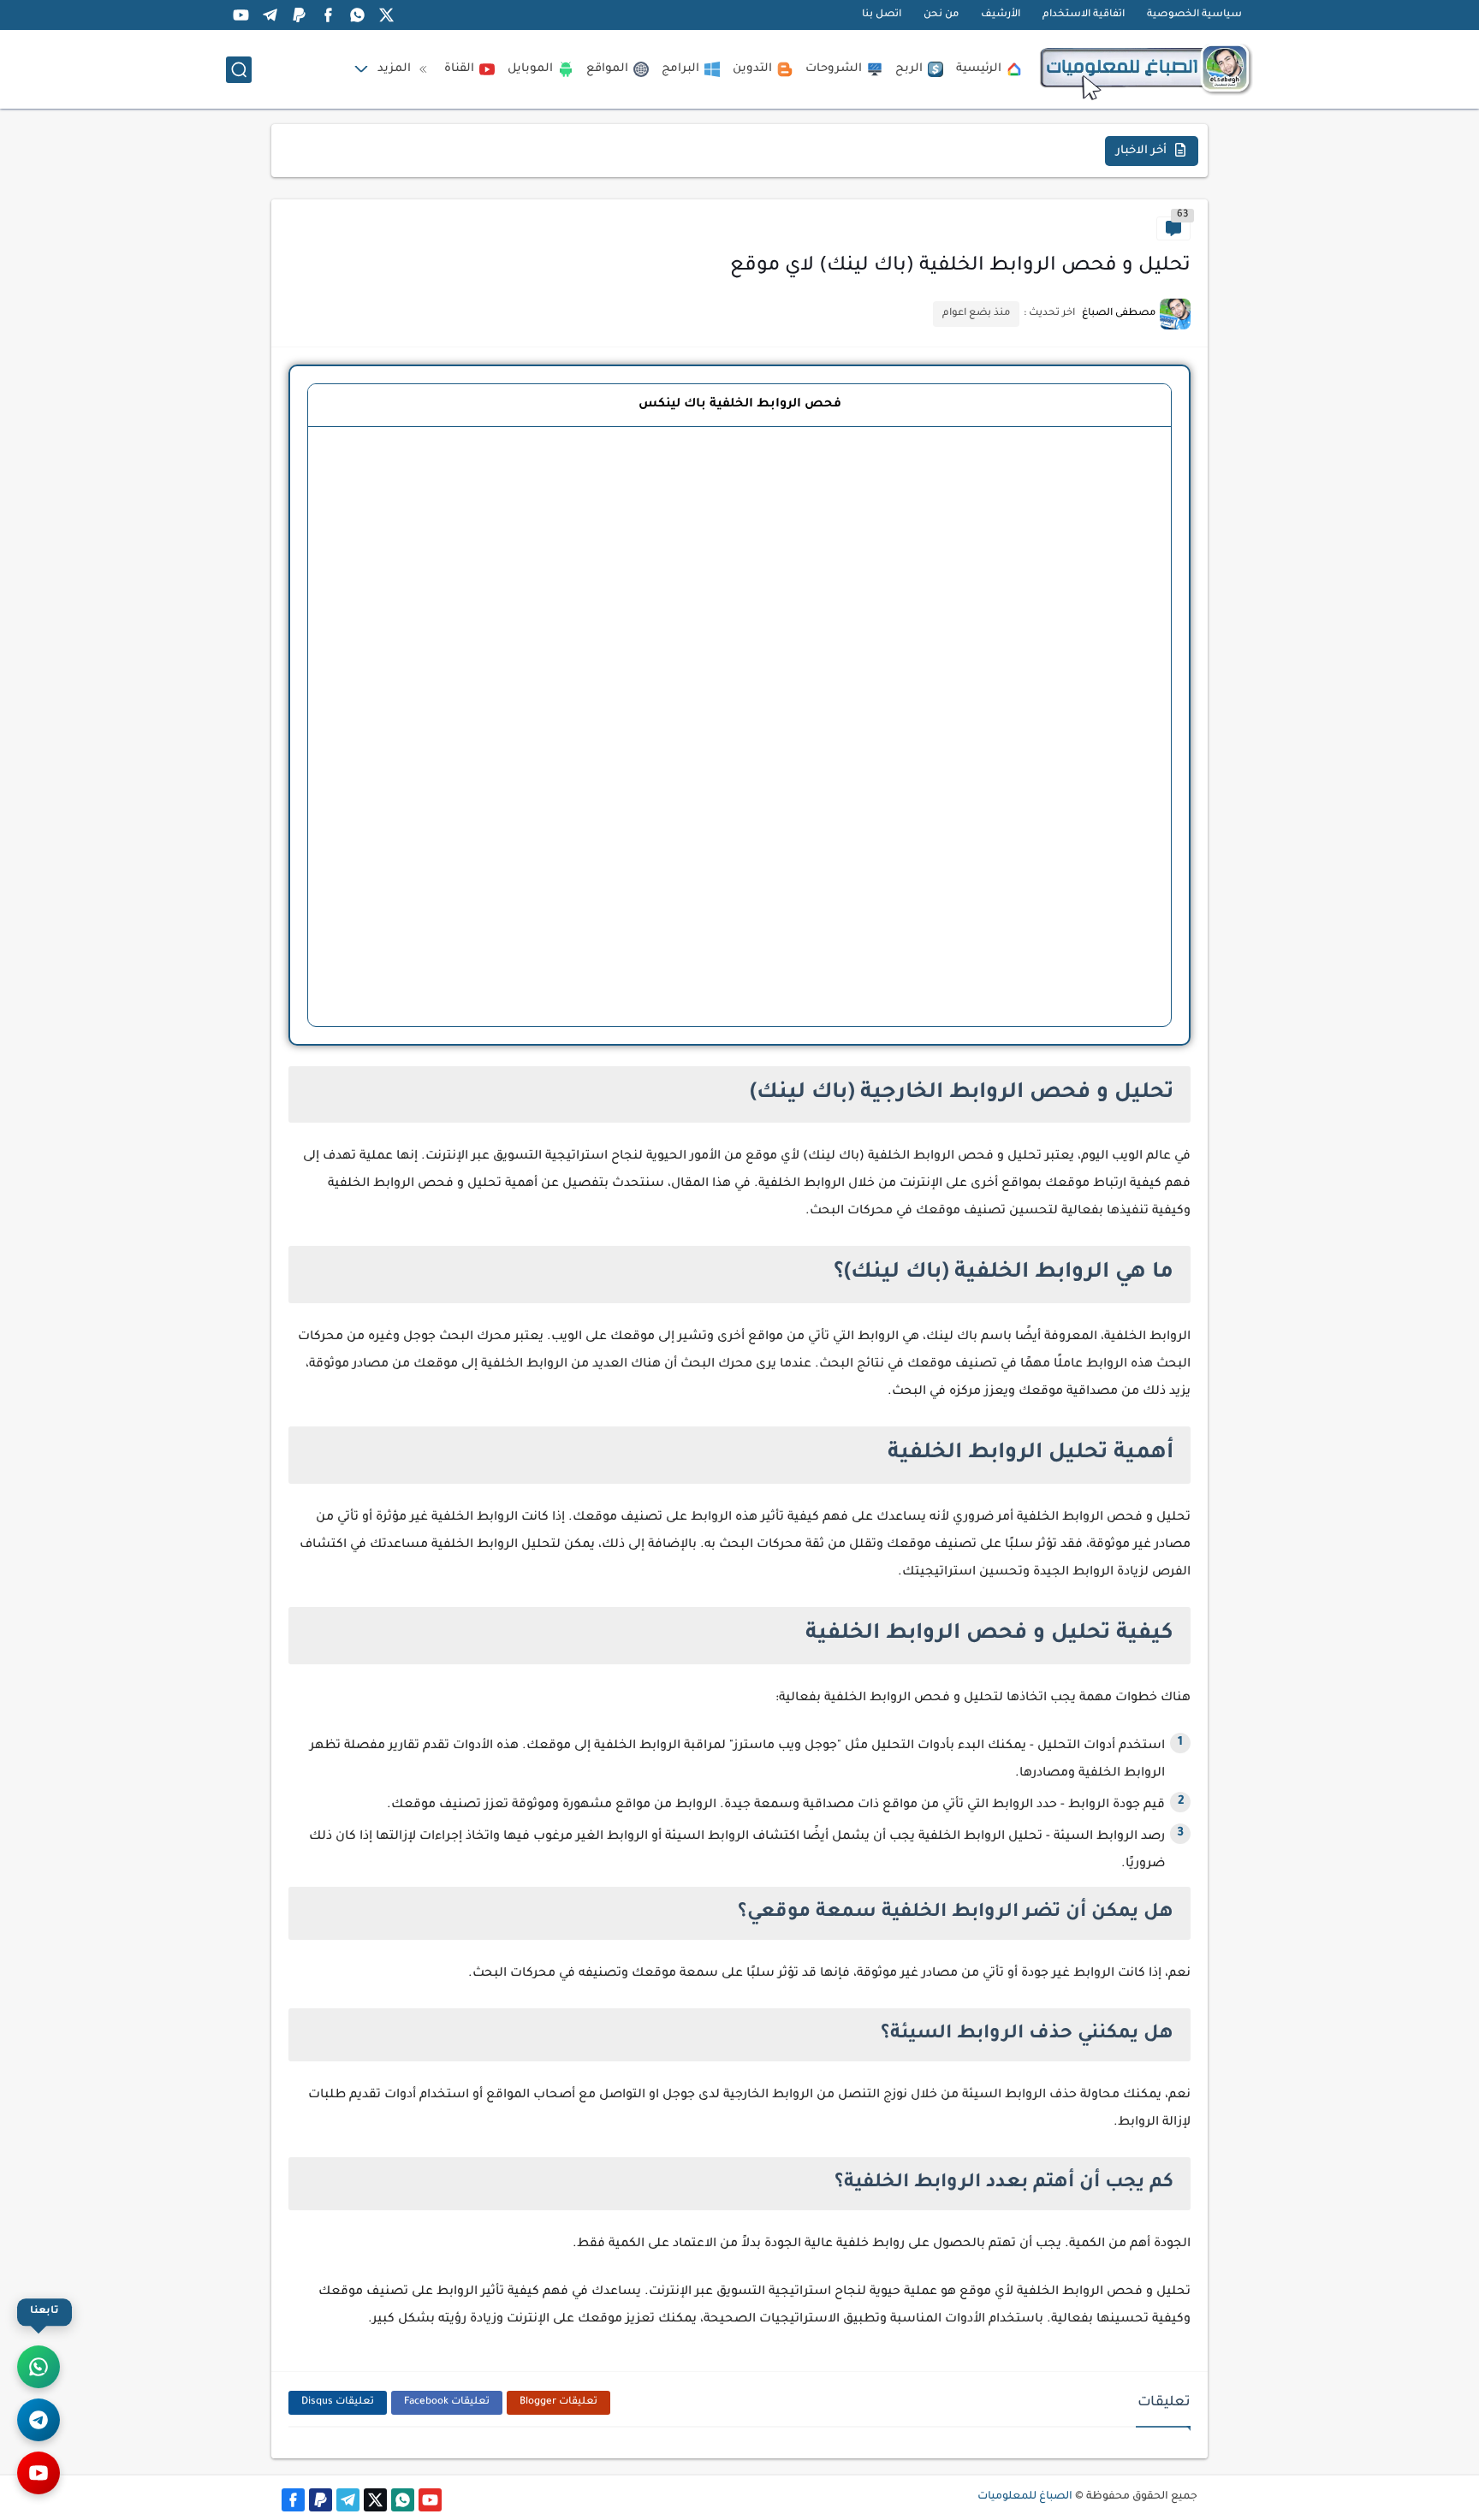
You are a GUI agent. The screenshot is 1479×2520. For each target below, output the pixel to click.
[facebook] (328, 15)
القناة (459, 69)
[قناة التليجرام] (39, 2420)
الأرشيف (1001, 15)
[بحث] (239, 70)
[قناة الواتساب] (39, 2367)
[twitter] (386, 15)
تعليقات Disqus (338, 2402)
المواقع (607, 69)
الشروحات (834, 69)
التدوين (752, 69)
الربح (909, 69)
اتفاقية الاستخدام (1084, 15)
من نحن (941, 15)
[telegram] (270, 15)
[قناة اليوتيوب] (39, 2473)
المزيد (394, 69)
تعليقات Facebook (447, 2402)
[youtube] (241, 15)
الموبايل (530, 69)
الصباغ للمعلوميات (1025, 2497)
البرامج (680, 69)
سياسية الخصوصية (1194, 15)
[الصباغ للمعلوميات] (1146, 69)
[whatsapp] (357, 15)
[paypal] (299, 15)
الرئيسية (979, 69)
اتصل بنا (882, 15)
